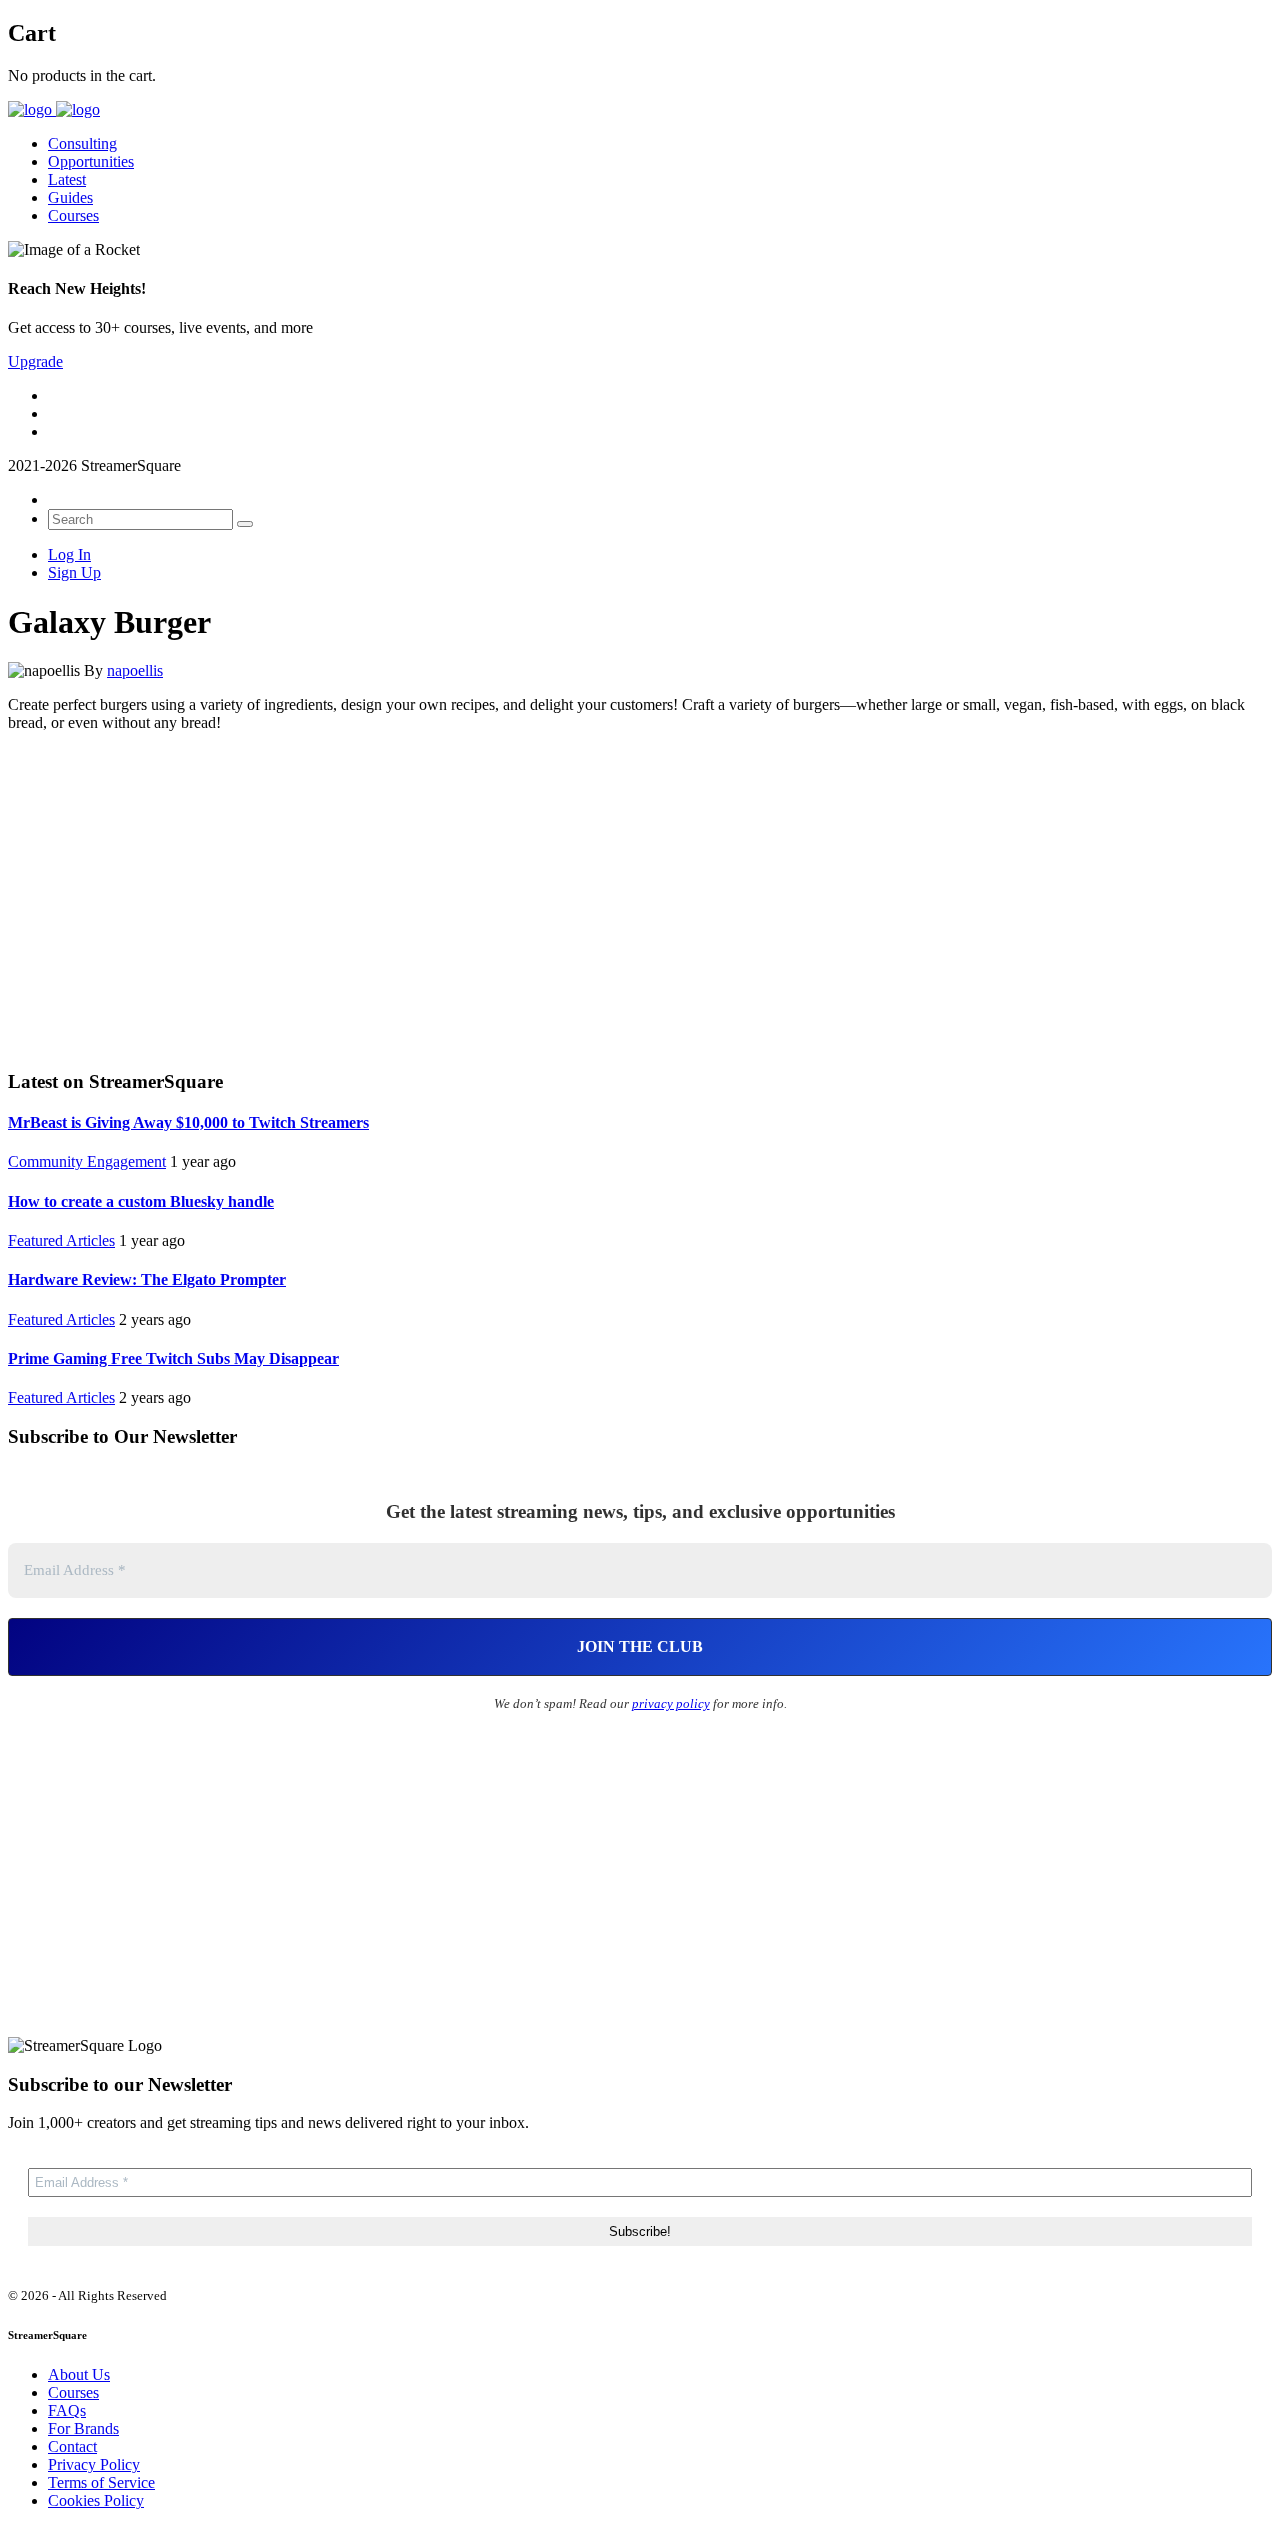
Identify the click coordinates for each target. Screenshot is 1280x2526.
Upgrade (35, 361)
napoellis (135, 670)
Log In (69, 554)
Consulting (82, 143)
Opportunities (91, 161)
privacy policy (671, 1703)
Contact (72, 2446)
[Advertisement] (640, 898)
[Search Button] (245, 524)
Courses (73, 215)
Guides (70, 197)
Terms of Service (101, 2482)
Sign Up (74, 572)
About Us (79, 2374)
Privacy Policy (94, 2464)
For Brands (83, 2428)
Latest (67, 179)
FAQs (67, 2410)
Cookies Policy (96, 2500)
